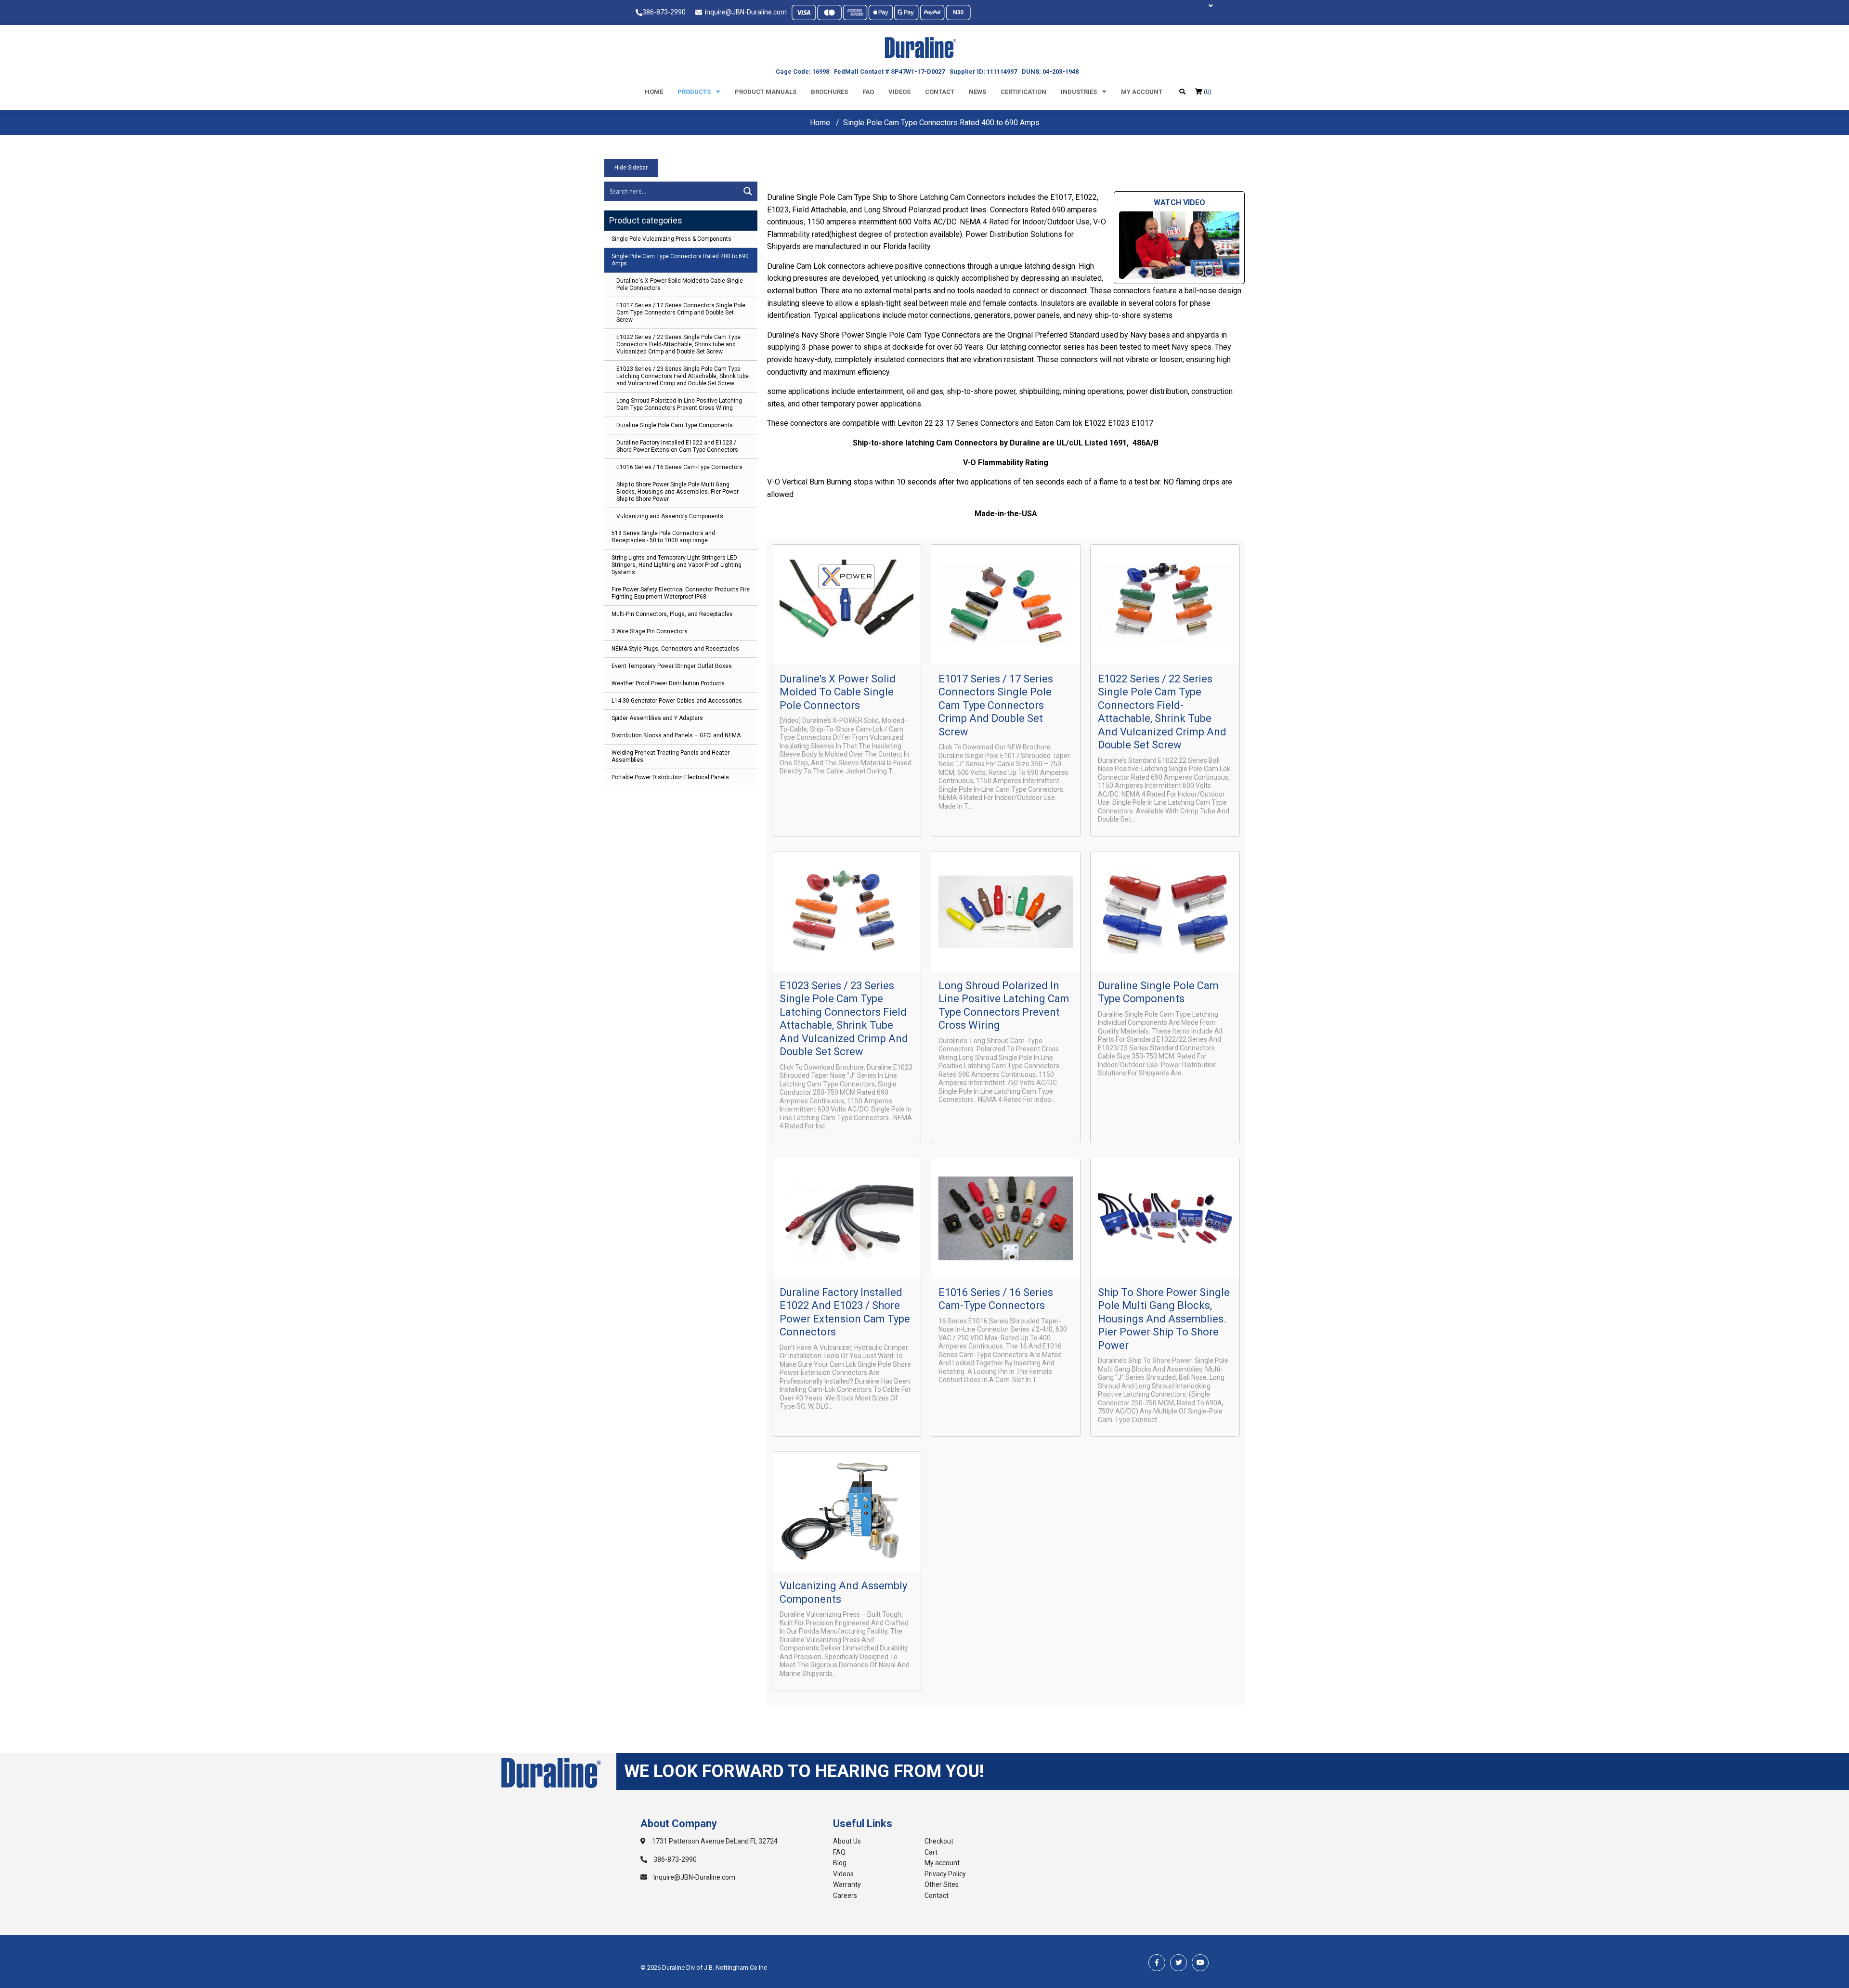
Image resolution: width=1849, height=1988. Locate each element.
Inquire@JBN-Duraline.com (694, 1877)
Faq (868, 92)
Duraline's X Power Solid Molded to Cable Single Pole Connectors (680, 284)
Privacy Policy (945, 1874)
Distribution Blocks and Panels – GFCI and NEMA (676, 735)
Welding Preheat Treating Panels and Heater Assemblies (671, 756)
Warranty (847, 1884)
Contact (940, 92)
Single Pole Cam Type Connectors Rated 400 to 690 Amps (680, 260)
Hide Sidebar (631, 168)
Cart (931, 1852)
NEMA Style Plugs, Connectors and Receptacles (675, 649)
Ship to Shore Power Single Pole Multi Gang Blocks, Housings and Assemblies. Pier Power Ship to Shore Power (677, 492)
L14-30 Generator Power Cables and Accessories (677, 701)
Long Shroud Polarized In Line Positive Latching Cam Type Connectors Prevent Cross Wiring (679, 404)
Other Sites (942, 1884)
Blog (840, 1863)
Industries (1079, 92)
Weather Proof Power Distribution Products (668, 683)
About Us (847, 1841)
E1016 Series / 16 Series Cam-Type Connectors (679, 467)
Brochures (829, 92)
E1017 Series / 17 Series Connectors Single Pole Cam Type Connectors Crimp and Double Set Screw (681, 313)
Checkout (939, 1841)
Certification (1023, 92)
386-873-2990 (664, 12)
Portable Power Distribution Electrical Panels (670, 777)
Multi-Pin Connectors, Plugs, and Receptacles (672, 614)
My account (1142, 92)
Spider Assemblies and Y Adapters (657, 718)
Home (654, 92)
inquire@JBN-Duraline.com (744, 12)
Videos (899, 92)
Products (694, 92)
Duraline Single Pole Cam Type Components (675, 425)
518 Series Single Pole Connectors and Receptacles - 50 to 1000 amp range (663, 537)
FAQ (839, 1852)
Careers (845, 1896)
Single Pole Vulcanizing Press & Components (671, 239)
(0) (1207, 92)
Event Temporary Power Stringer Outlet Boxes (672, 666)
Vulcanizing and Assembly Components (670, 516)
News (977, 92)
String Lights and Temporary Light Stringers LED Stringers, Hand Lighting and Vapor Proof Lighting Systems (677, 565)
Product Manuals (766, 92)
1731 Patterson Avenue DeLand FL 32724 (714, 1841)
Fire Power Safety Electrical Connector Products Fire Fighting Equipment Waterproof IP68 (681, 593)
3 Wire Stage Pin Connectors (650, 631)
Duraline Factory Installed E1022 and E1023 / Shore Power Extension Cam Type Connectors (677, 446)
